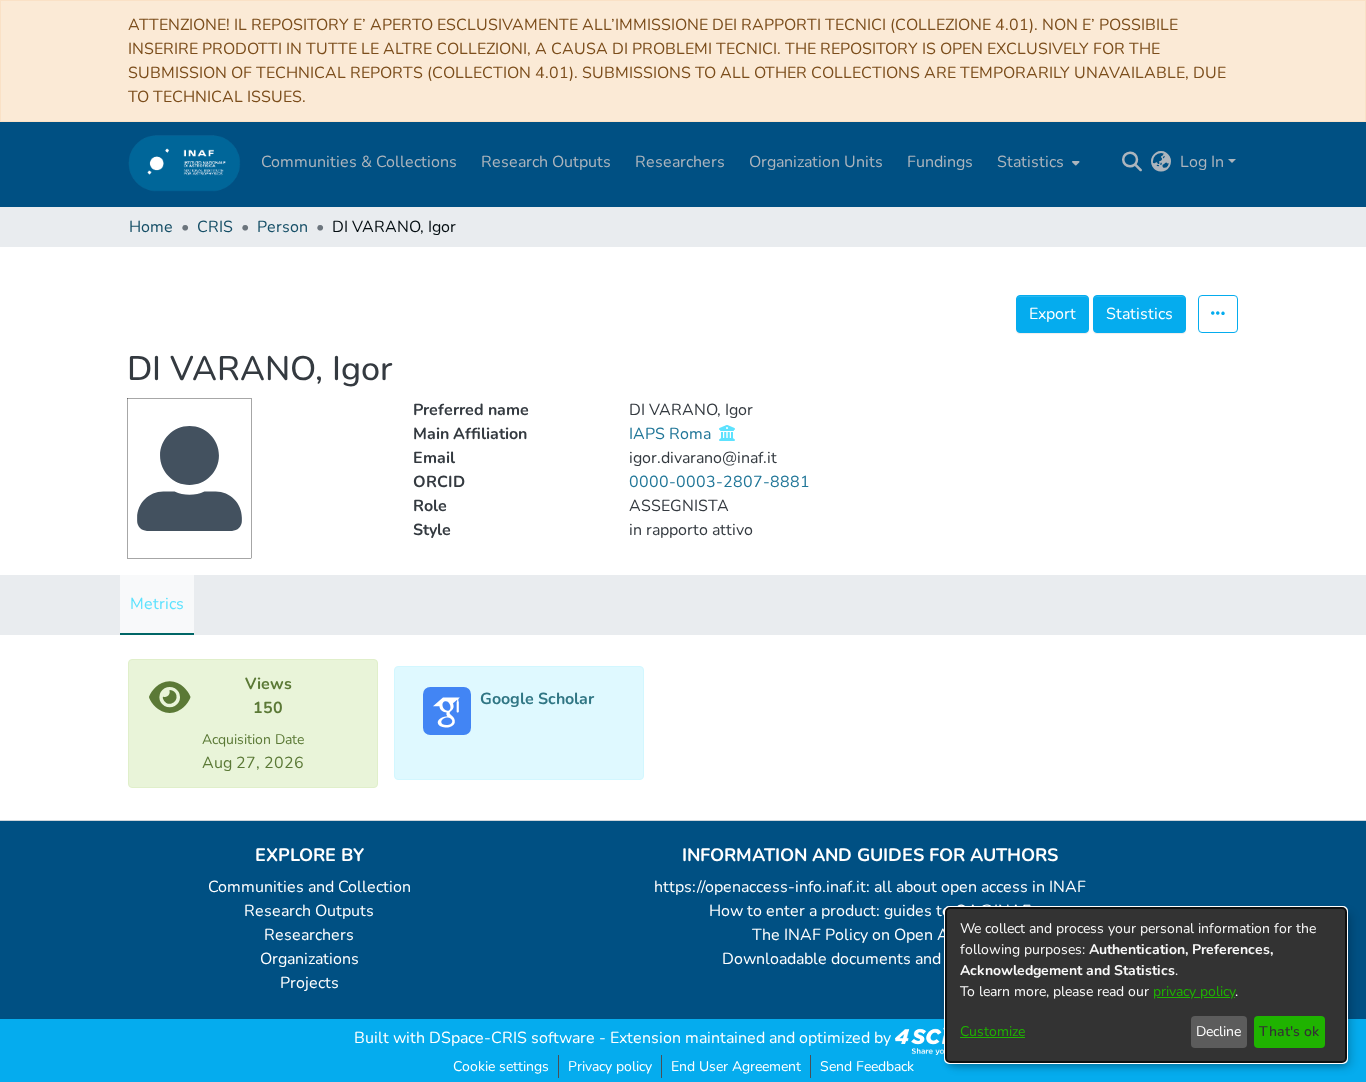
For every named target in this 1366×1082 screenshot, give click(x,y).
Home (151, 227)
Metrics (157, 604)
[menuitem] (1036, 162)
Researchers (309, 935)
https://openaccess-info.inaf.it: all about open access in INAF (870, 887)
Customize (992, 1031)
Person (282, 227)
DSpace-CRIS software (512, 1038)
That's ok (1289, 1031)
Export (1052, 314)
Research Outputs (309, 911)
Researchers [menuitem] (680, 162)
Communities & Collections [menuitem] (359, 162)
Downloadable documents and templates (870, 959)
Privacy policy (610, 1066)
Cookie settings (501, 1066)
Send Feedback (867, 1066)
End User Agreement (736, 1066)
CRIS (215, 227)
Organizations (309, 959)
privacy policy (1194, 991)
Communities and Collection (309, 887)
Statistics (1139, 314)
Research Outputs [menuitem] (546, 162)
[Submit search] (1132, 162)
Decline (1218, 1031)
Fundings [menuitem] (940, 162)
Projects (309, 983)
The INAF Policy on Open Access (870, 935)
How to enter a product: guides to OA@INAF (870, 911)
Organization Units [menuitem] (816, 162)
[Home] (184, 162)
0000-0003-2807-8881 (719, 482)
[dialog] (1146, 985)
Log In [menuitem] (1202, 162)
